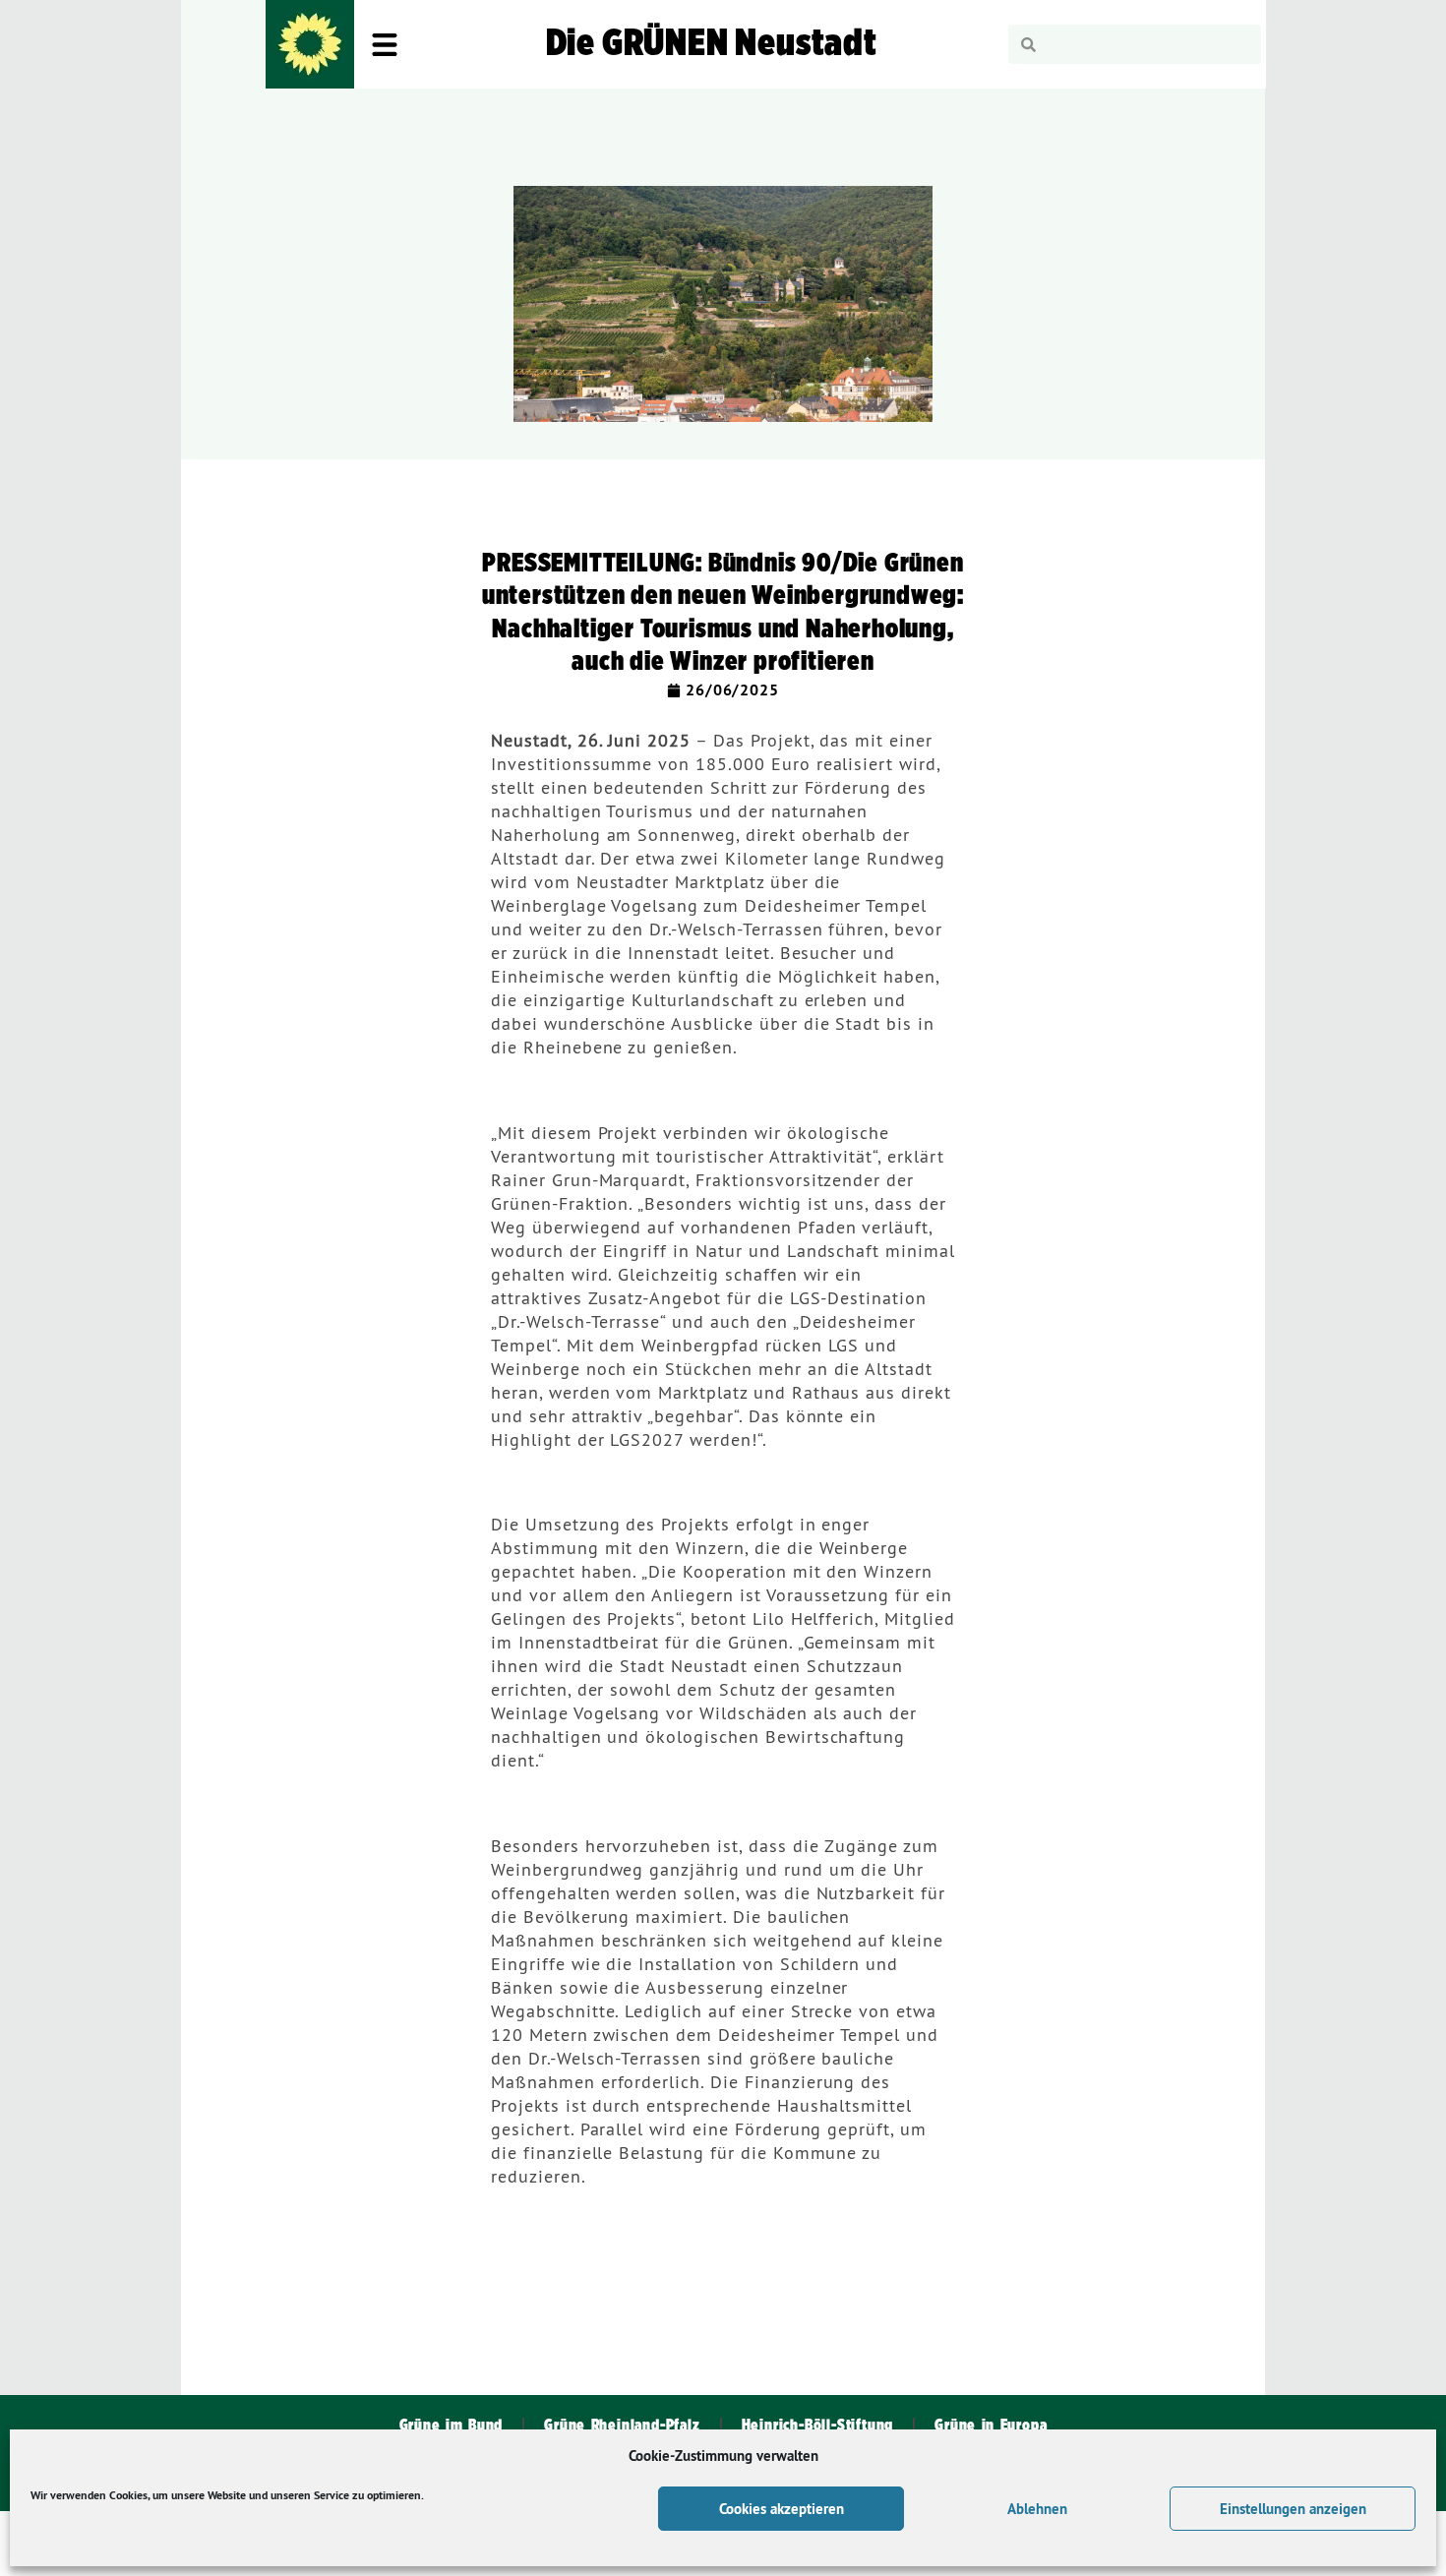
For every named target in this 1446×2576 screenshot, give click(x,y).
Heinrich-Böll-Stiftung (818, 2426)
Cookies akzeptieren (782, 2509)
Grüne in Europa (991, 2426)
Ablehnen (1037, 2509)
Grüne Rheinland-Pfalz (622, 2426)
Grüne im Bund (452, 2426)
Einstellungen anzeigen (1293, 2509)
